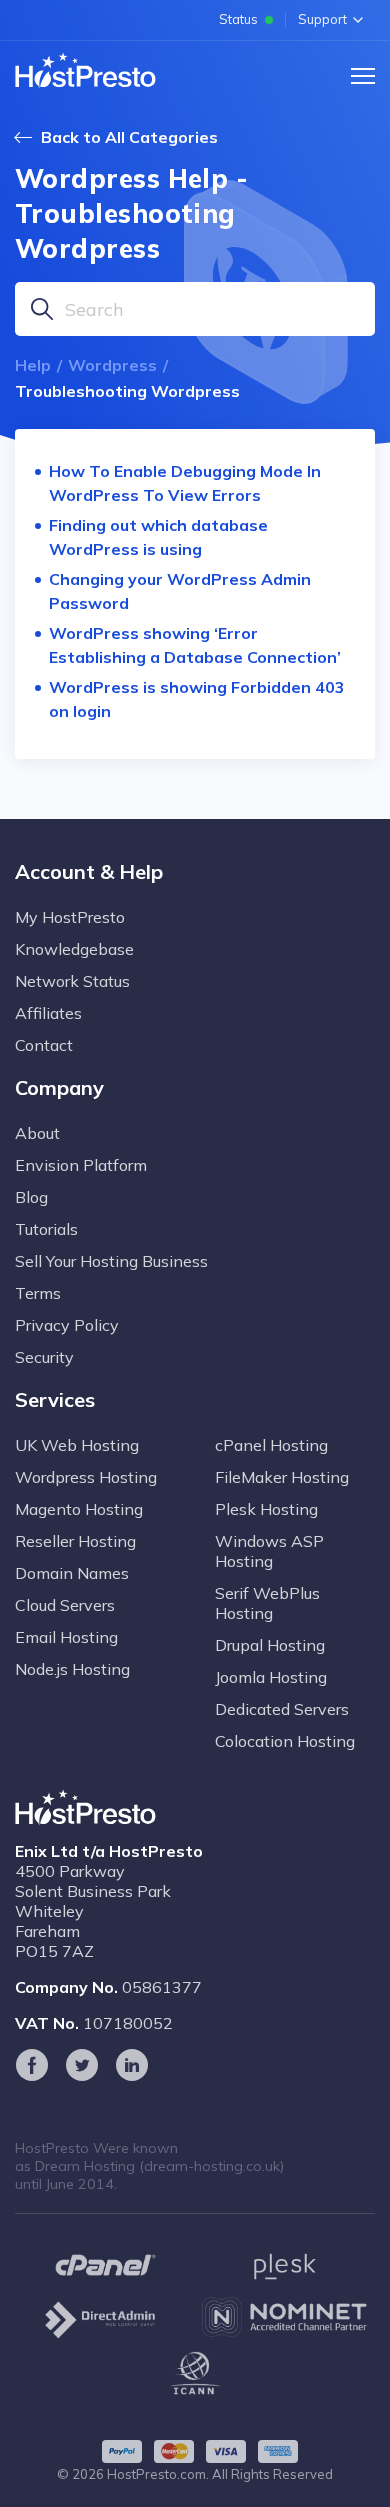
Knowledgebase (74, 949)
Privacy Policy (67, 1325)
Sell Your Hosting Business (111, 1261)
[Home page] (85, 70)
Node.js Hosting (72, 1669)
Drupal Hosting (270, 1645)
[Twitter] (82, 2065)
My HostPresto (70, 917)
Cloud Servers (65, 1605)
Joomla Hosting (271, 1677)
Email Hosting (66, 1637)
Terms (38, 1293)
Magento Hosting (79, 1509)
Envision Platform (81, 1165)
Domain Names (72, 1573)
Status (238, 19)
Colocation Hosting (285, 1741)
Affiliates (48, 1013)
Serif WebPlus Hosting (267, 1603)
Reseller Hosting (75, 1541)
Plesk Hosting (266, 1509)
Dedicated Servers (282, 1709)
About (37, 1133)
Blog (31, 1197)
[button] (363, 76)
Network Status (72, 981)
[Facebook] (32, 2065)
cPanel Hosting (271, 1445)
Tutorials (46, 1229)
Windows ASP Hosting (269, 1551)
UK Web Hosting (77, 1445)
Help (33, 365)
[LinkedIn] (132, 2065)
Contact (44, 1045)
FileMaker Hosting (282, 1477)
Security (44, 1357)
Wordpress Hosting (86, 1477)
